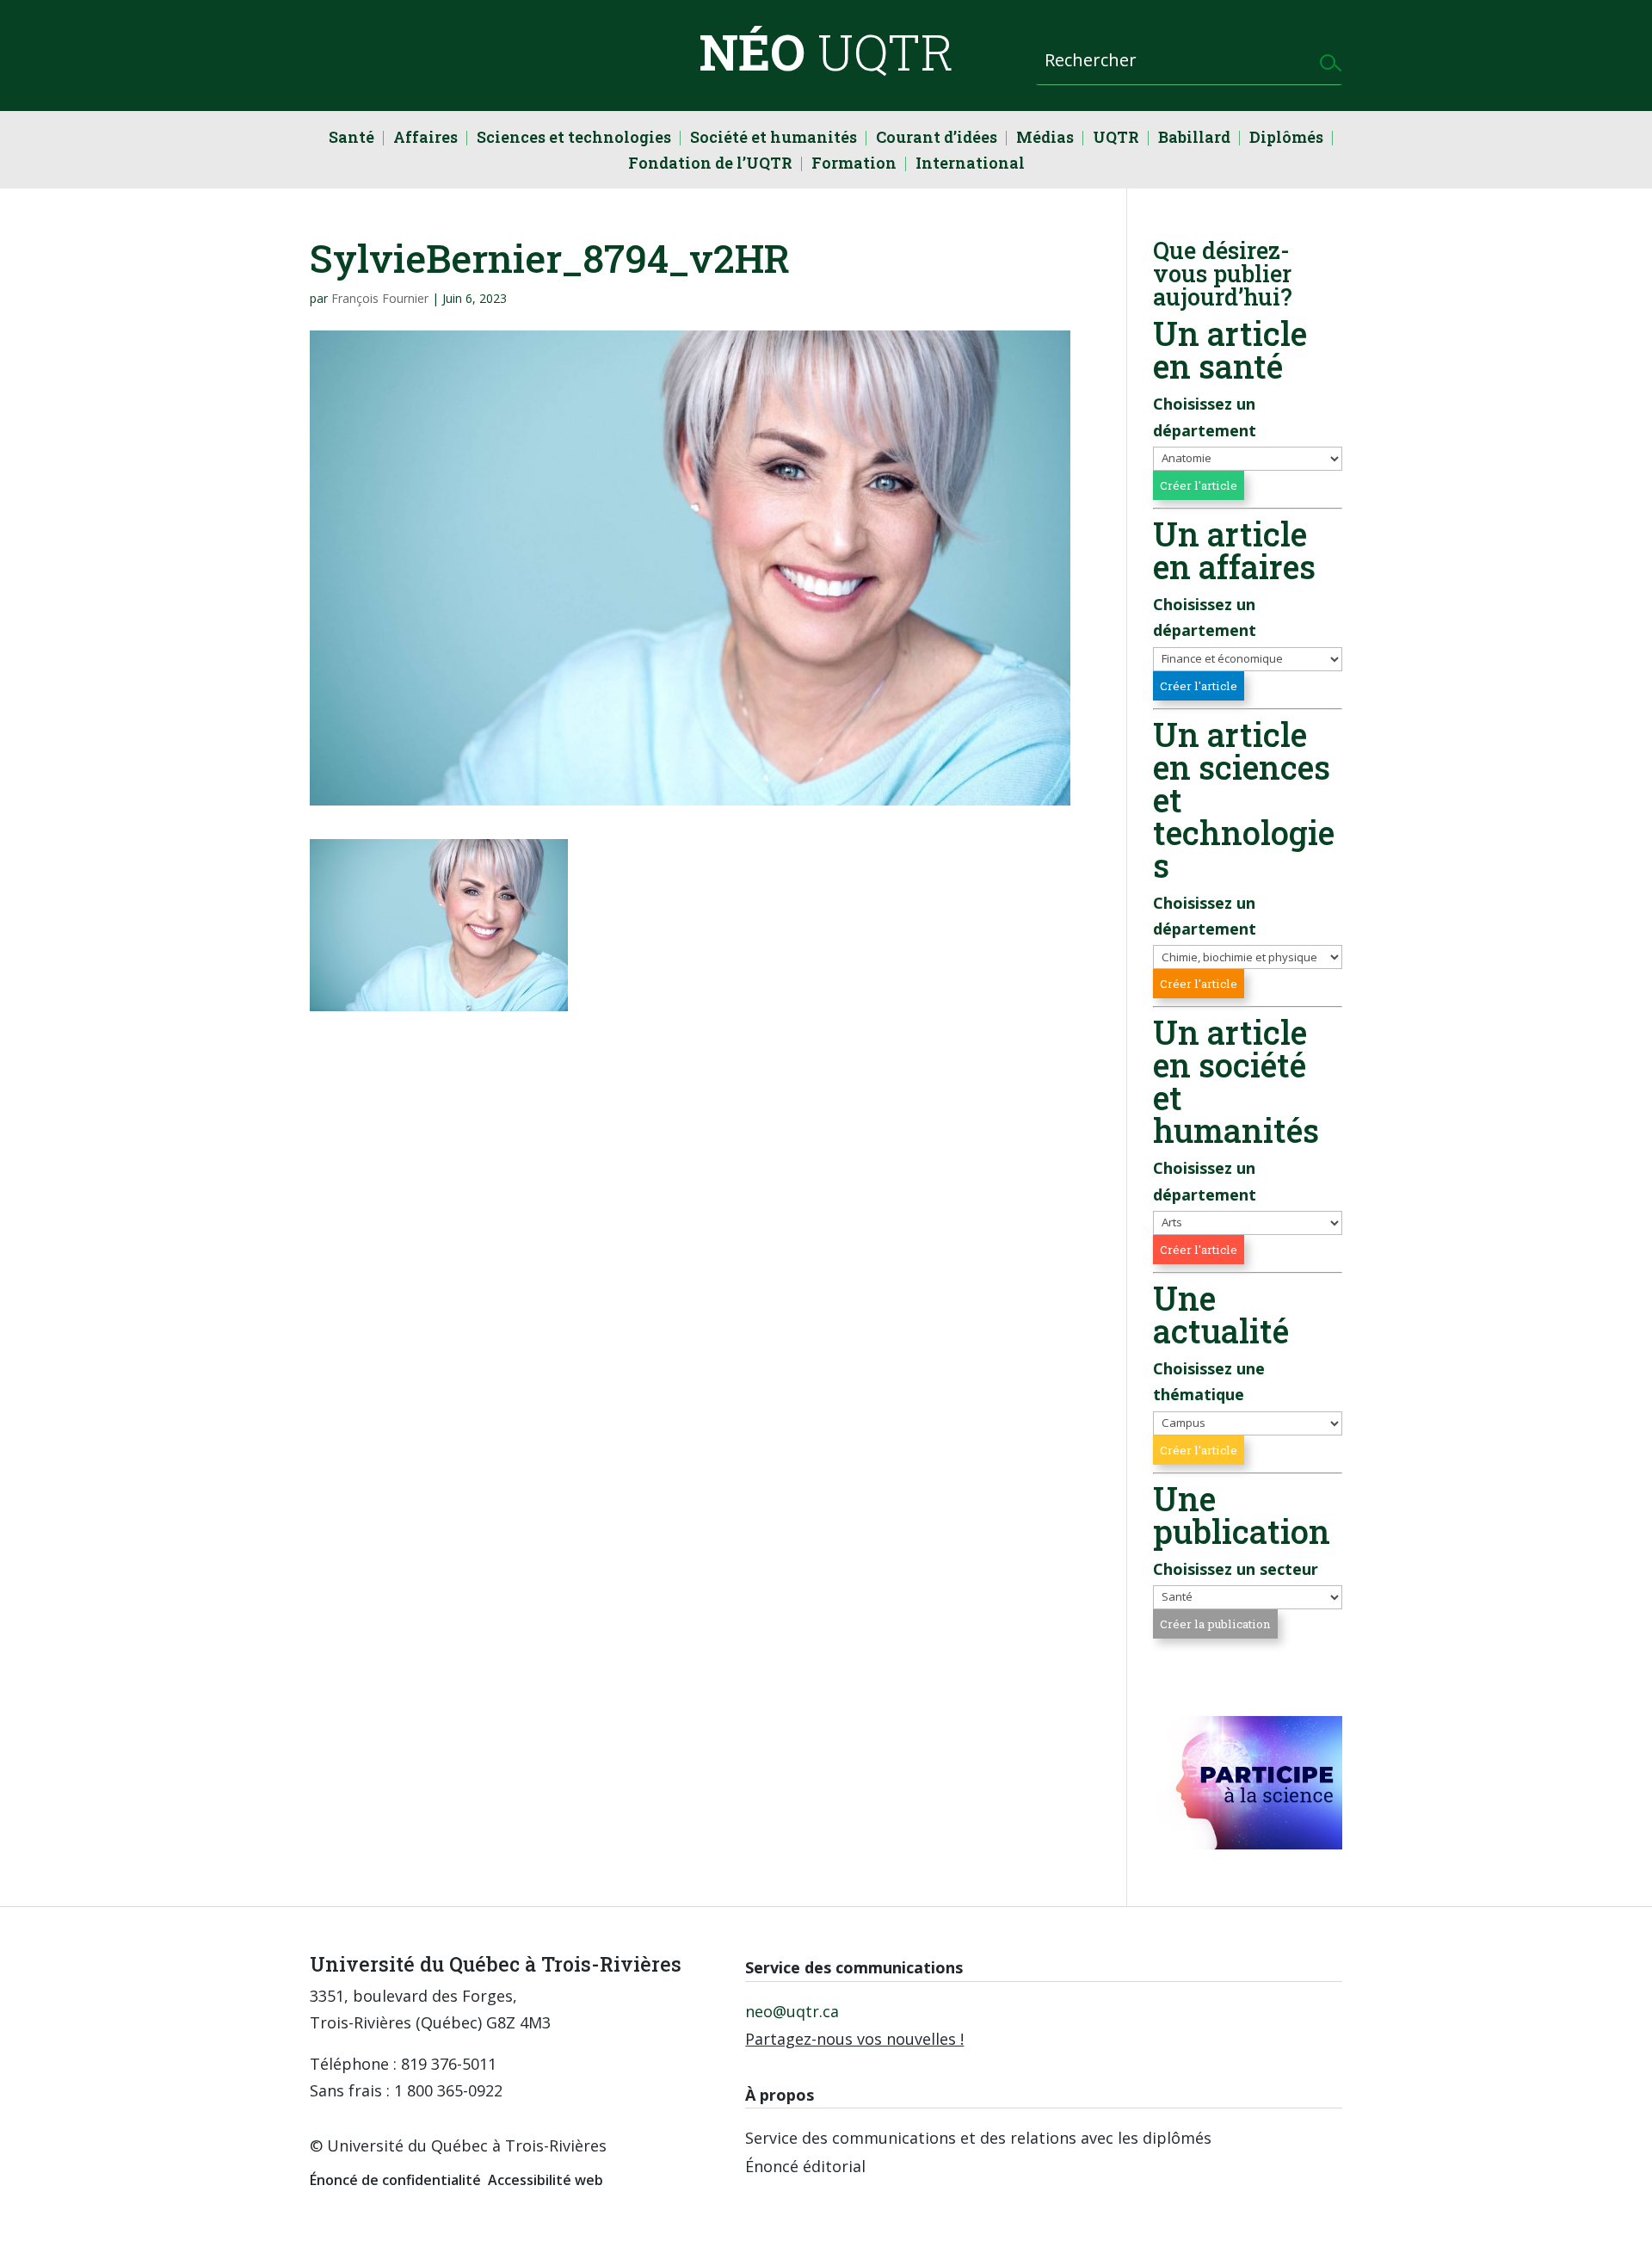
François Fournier (380, 298)
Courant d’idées (937, 139)
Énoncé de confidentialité (395, 2180)
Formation (854, 165)
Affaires (425, 139)
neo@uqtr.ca (792, 2011)
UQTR (1116, 139)
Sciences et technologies (574, 139)
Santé (351, 139)
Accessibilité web (546, 2180)
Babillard (1194, 139)
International (970, 165)
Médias (1045, 139)
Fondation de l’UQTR (710, 165)
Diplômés (1286, 139)
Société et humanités (774, 139)
